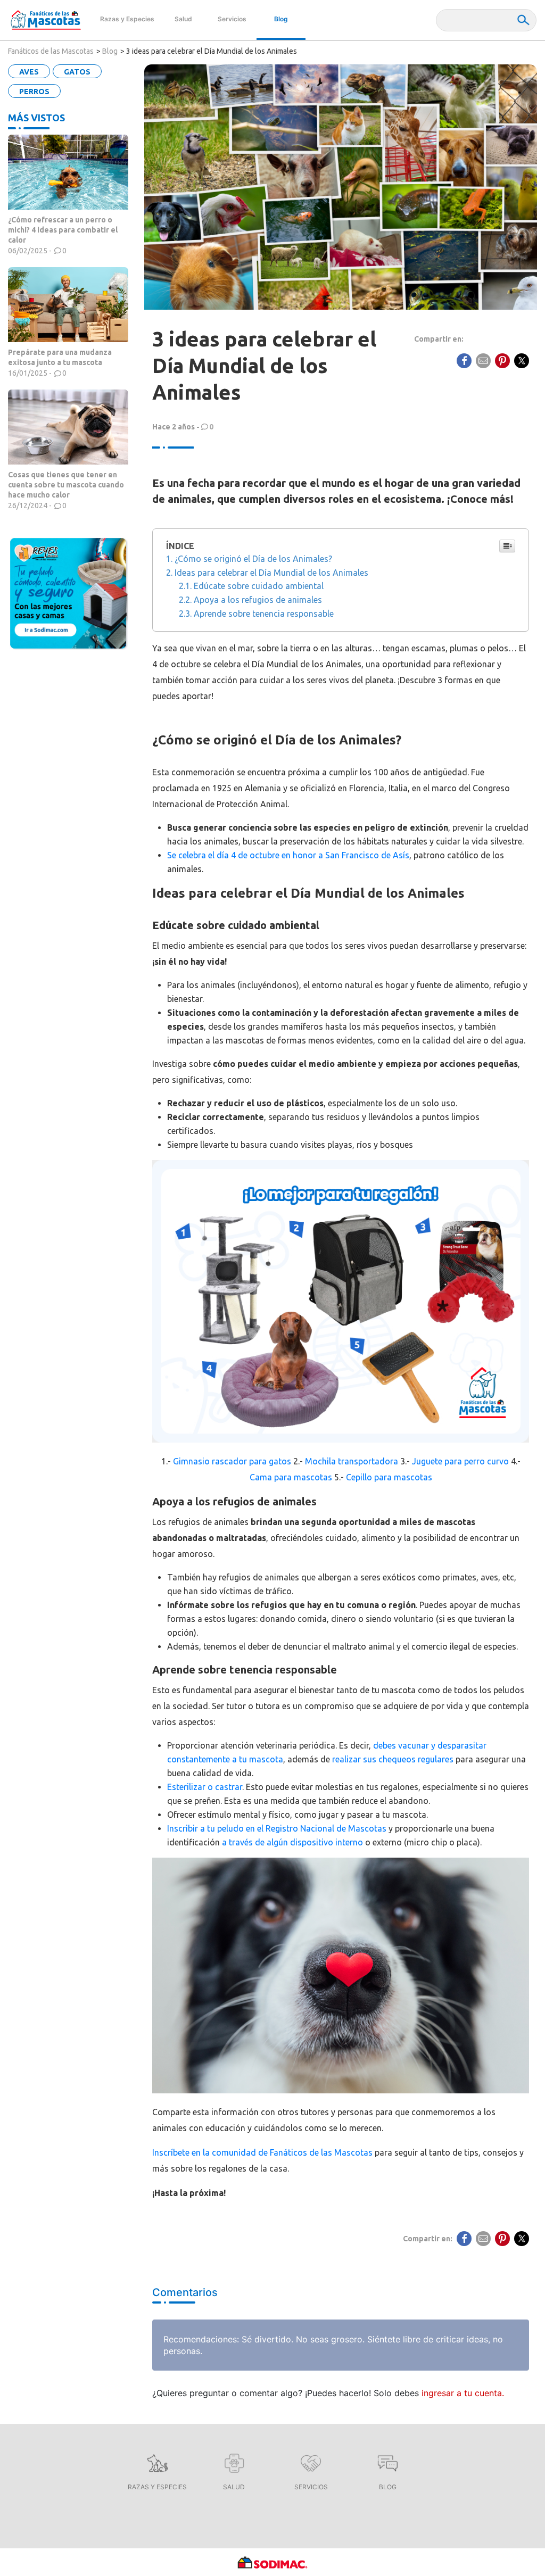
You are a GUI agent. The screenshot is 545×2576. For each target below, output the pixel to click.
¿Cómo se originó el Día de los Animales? (253, 559)
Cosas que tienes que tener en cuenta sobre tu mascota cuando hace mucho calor (66, 485)
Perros (34, 92)
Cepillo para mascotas (389, 1477)
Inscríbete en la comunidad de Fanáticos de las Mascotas (262, 2152)
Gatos (77, 72)
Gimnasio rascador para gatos (232, 1461)
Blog (281, 19)
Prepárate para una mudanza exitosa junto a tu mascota (60, 357)
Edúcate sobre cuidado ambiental (259, 586)
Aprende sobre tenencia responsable (264, 614)
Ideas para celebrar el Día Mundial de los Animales (271, 573)
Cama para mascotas (291, 1477)
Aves (29, 72)
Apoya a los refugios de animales (259, 600)
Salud (183, 19)
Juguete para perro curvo (460, 1461)
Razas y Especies (127, 19)
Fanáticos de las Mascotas (51, 51)
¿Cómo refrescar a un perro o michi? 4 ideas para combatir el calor (63, 230)
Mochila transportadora (352, 1461)
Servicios (232, 19)
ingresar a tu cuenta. (463, 2393)
